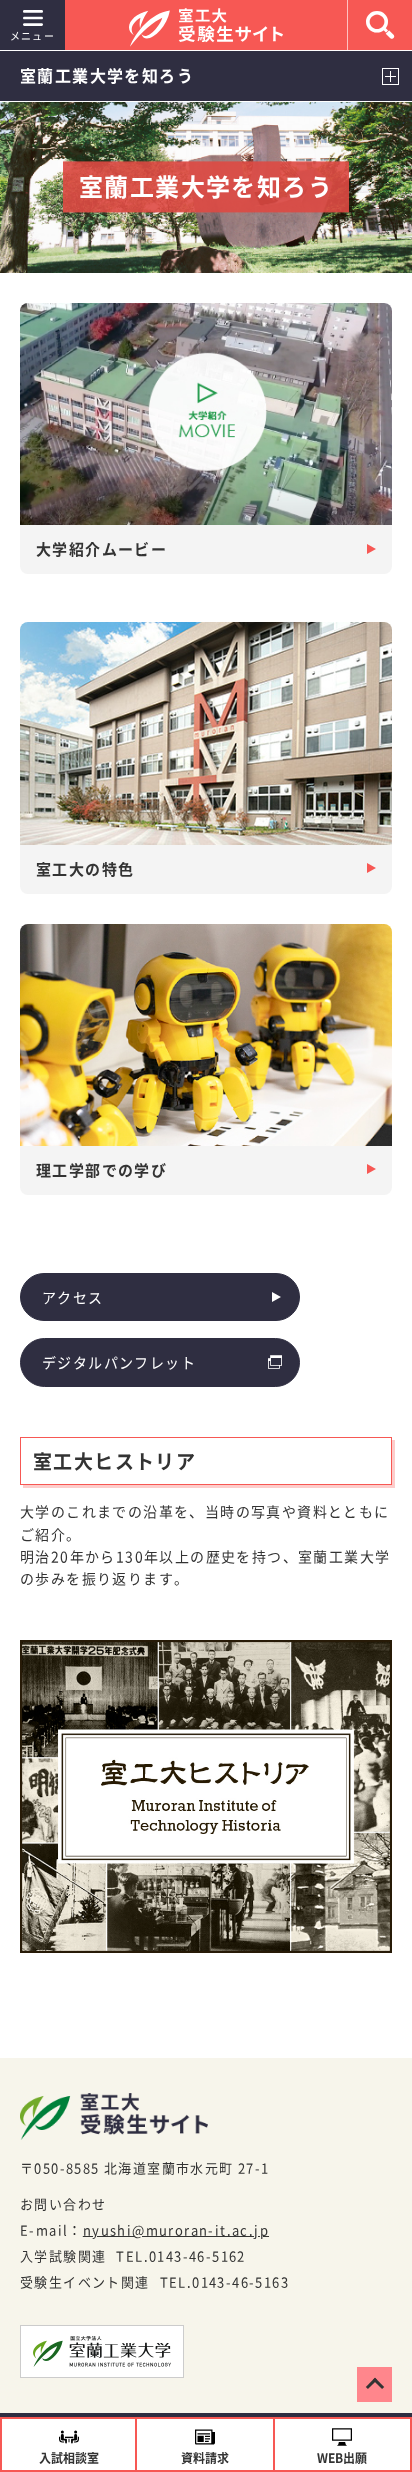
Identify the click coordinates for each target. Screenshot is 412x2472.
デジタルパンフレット (119, 1362)
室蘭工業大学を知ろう (107, 75)
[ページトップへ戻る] (374, 2384)
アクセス (73, 1297)
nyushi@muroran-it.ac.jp (176, 2229)
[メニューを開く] (389, 76)
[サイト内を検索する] (380, 25)
